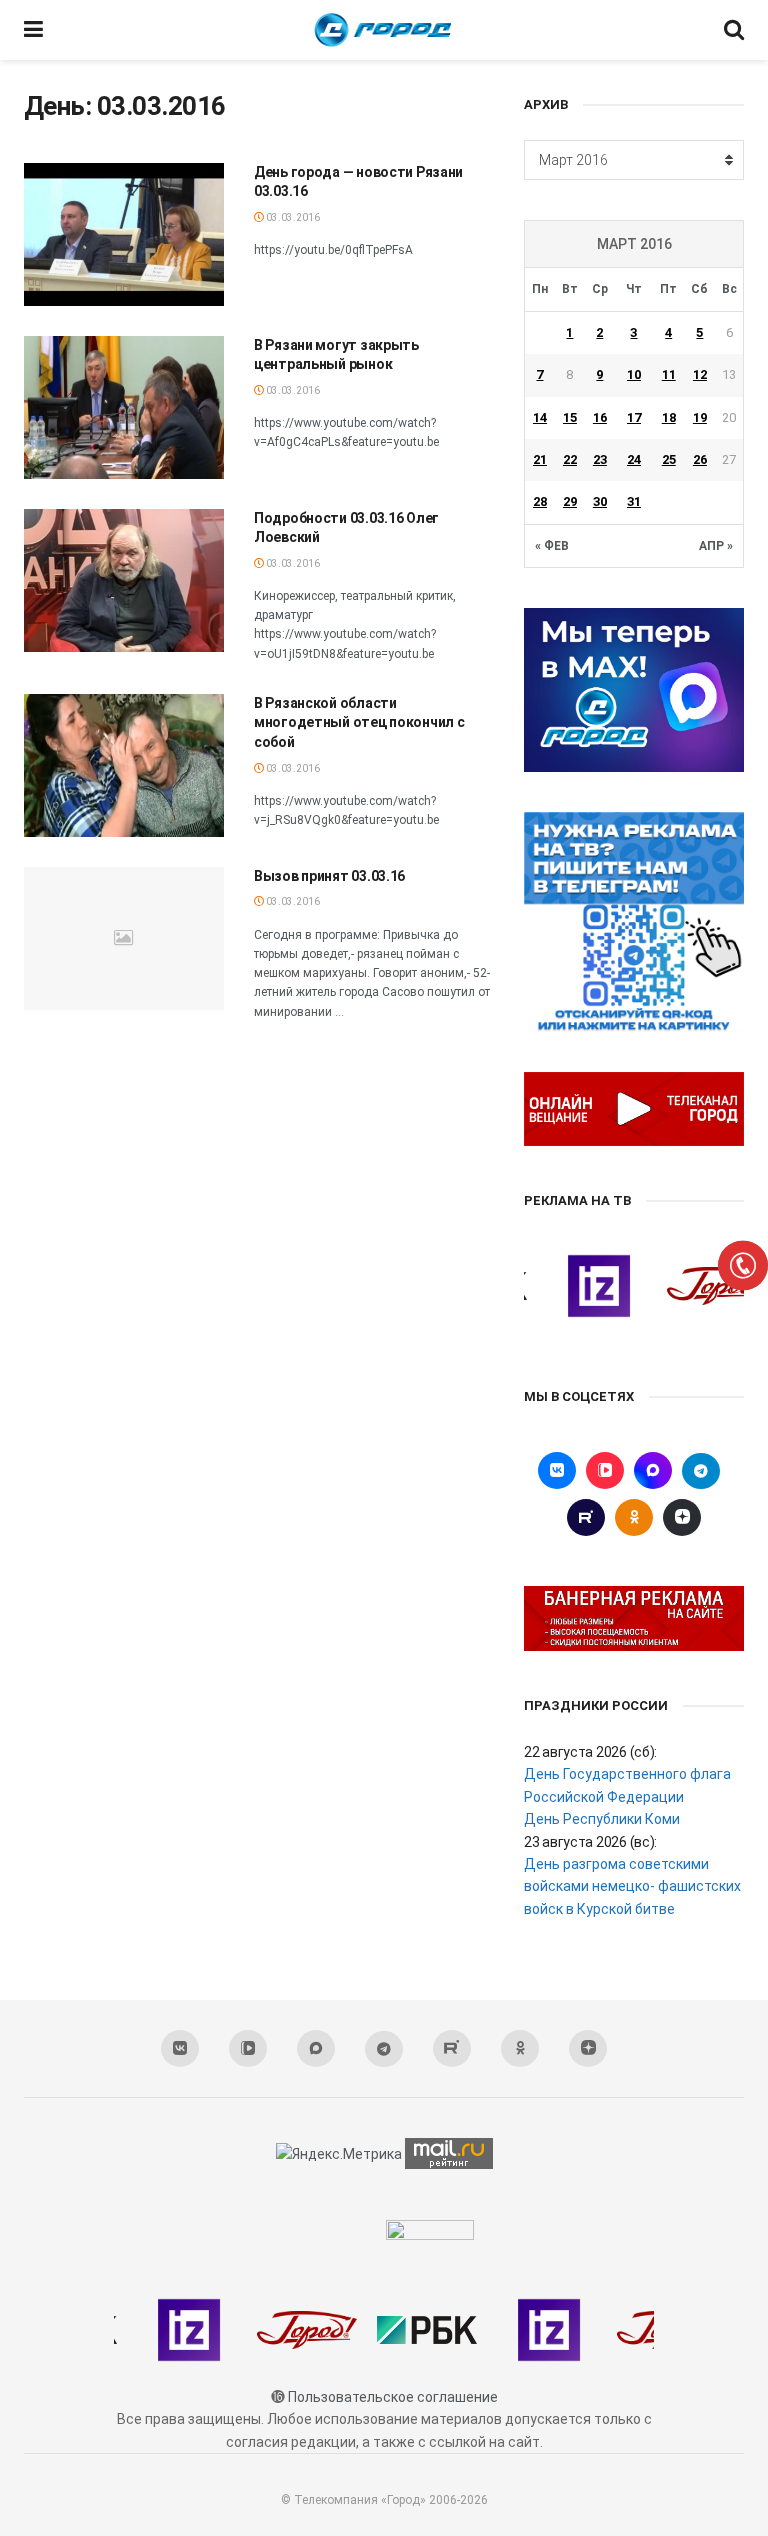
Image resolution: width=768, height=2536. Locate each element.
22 (570, 459)
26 (700, 459)
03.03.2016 (292, 217)
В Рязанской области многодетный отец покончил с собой (359, 722)
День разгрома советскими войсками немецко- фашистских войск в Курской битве (632, 1886)
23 (600, 459)
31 (634, 501)
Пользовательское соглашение (393, 2397)
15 (570, 417)
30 (600, 501)
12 (700, 374)
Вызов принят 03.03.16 (329, 876)
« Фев (552, 546)
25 (669, 459)
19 (700, 417)
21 (540, 459)
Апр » (716, 546)
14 (540, 417)
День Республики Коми (602, 1819)
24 (634, 459)
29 (570, 501)
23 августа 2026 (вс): (590, 1842)
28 (540, 501)
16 (600, 417)
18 (669, 417)
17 (634, 417)
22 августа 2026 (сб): (590, 1752)
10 (634, 374)
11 (669, 374)
